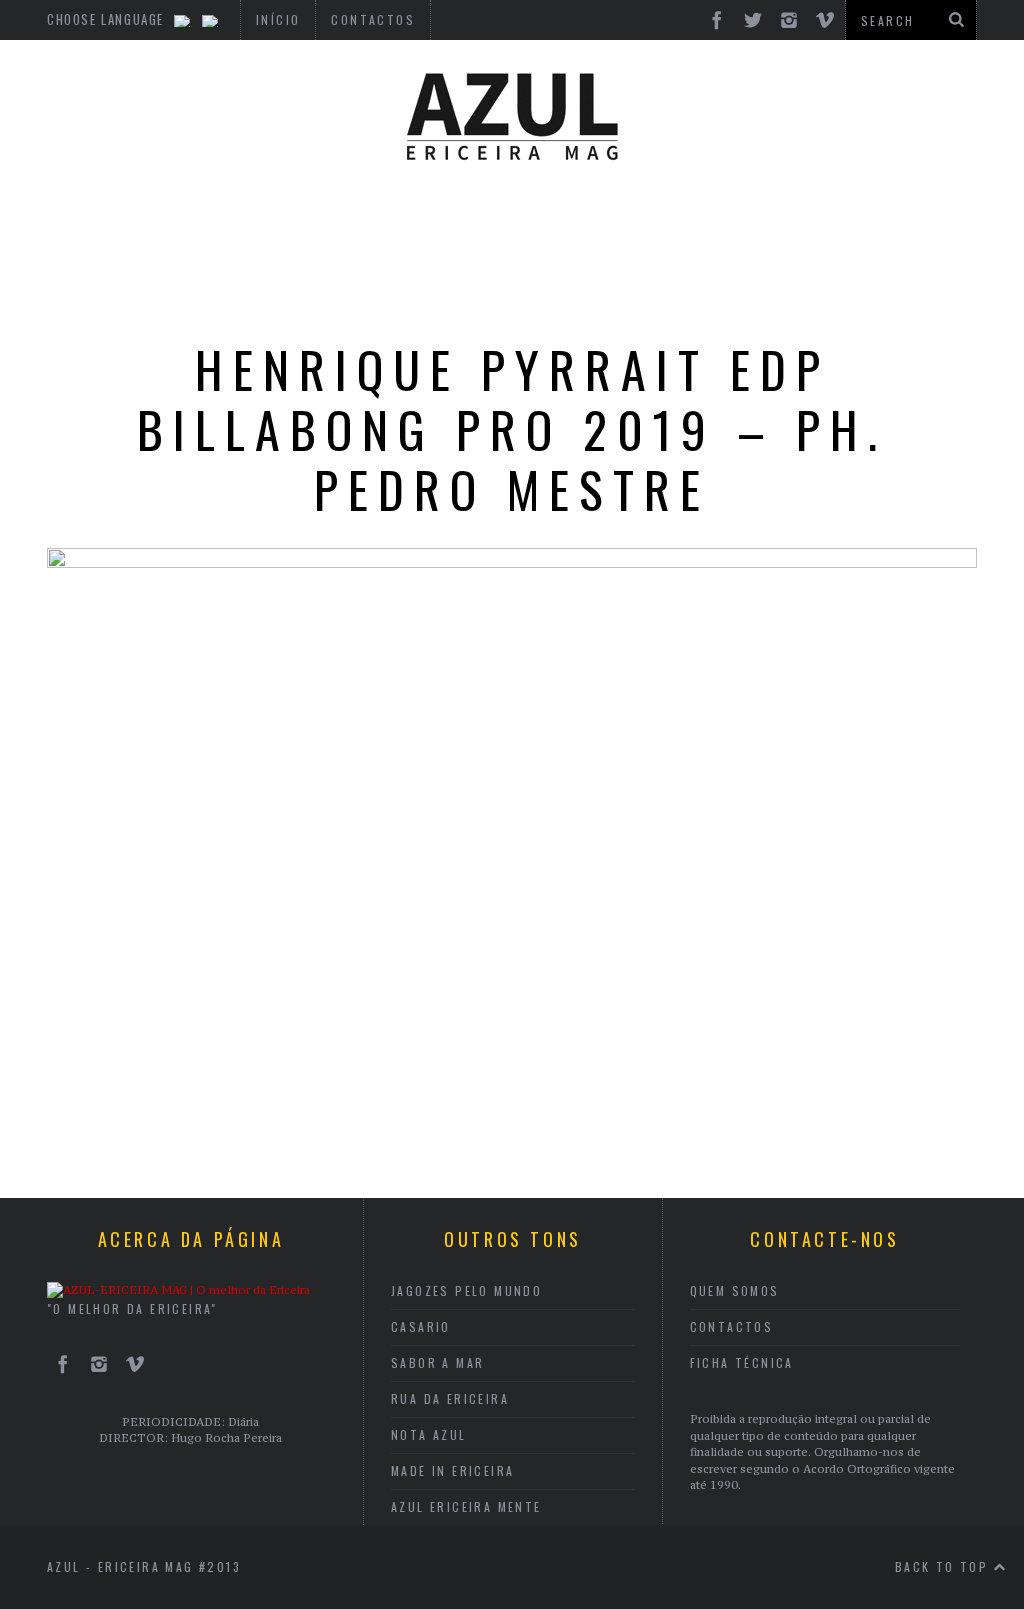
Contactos (732, 1326)
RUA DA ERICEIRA (450, 1398)
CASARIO (421, 1326)
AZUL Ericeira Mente (466, 1506)
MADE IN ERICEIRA (452, 1470)
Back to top (944, 1566)
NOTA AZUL (429, 1434)
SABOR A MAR (437, 1362)
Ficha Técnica (742, 1362)
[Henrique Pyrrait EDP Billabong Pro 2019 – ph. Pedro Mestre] (512, 562)
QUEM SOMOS (735, 1290)
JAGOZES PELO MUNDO (466, 1290)
